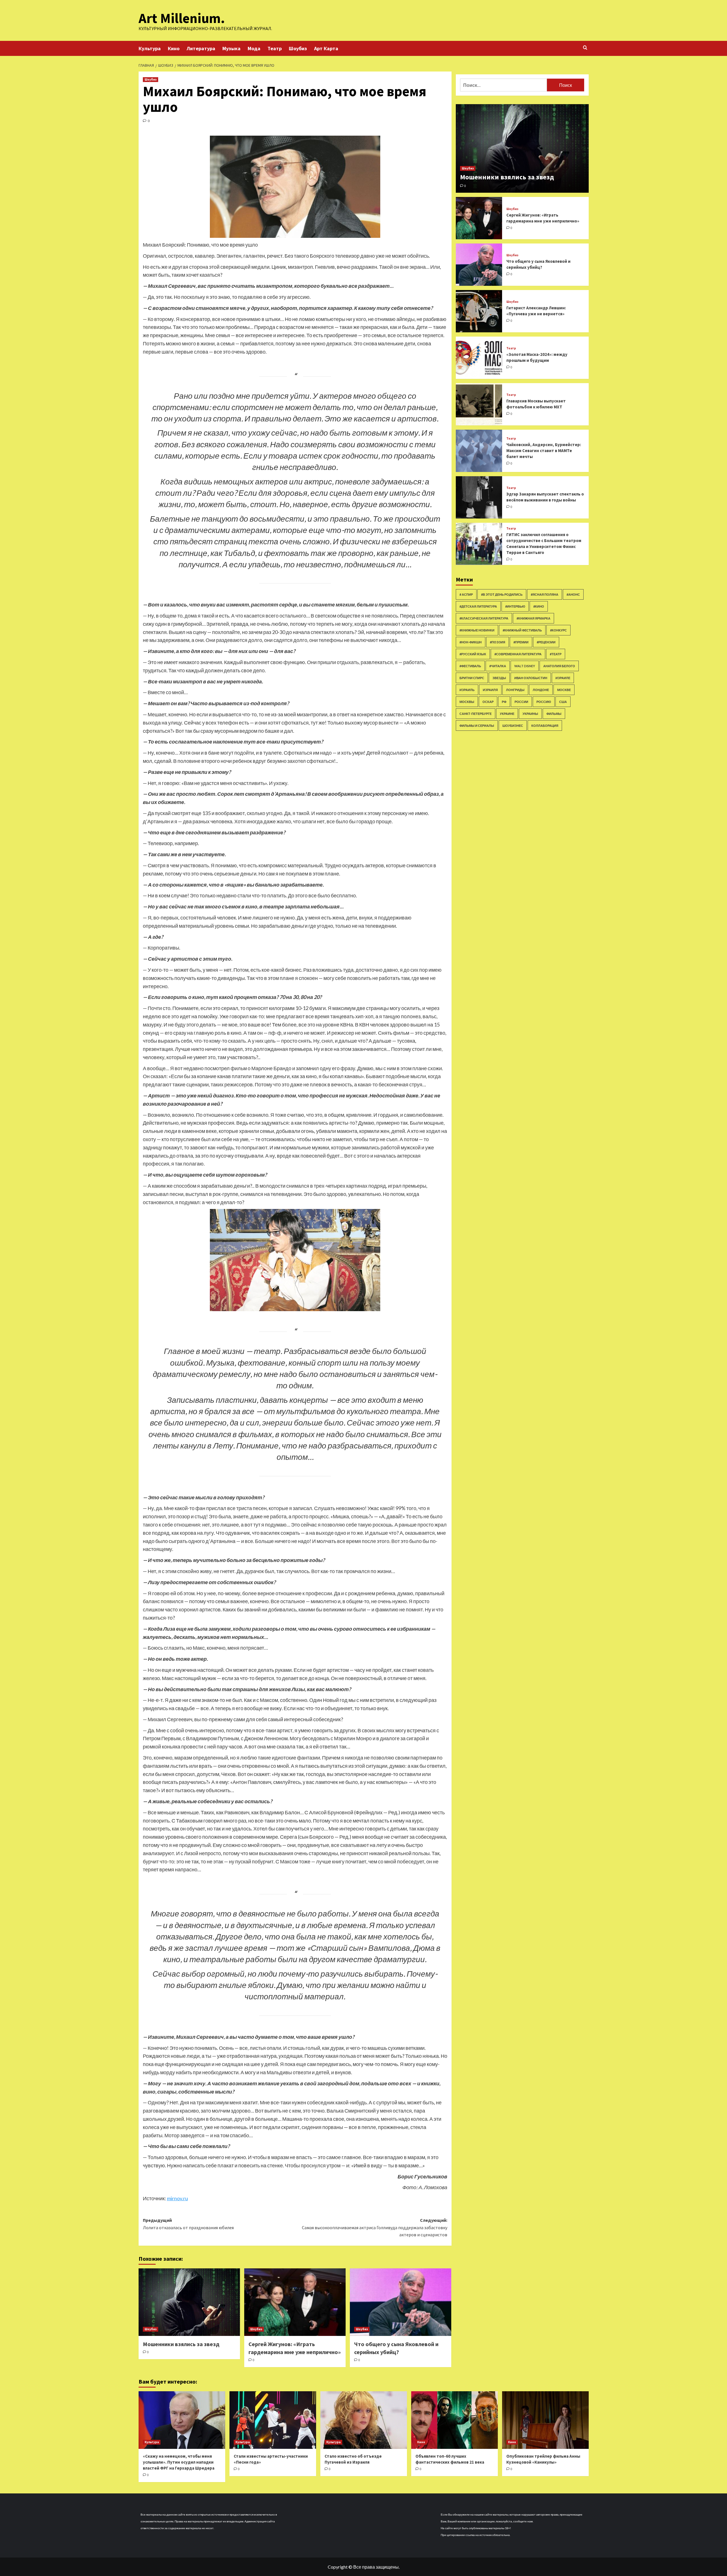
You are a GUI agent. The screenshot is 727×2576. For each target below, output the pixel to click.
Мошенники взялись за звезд (181, 2344)
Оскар (488, 701)
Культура (150, 48)
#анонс (573, 594)
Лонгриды (515, 689)
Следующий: (375, 2227)
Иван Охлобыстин (531, 678)
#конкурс (558, 630)
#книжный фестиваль (522, 630)
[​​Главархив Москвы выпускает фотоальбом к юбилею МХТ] (479, 404)
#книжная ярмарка (533, 618)
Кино (174, 48)
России (521, 701)
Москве (564, 689)
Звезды (499, 678)
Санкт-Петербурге (476, 713)
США (563, 701)
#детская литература (478, 606)
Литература (201, 48)
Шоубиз (298, 48)
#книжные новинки (477, 630)
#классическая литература (484, 618)
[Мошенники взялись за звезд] (189, 2302)
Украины (530, 713)
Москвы (467, 701)
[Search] (585, 48)
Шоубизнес (513, 725)
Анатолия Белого (559, 666)
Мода (254, 48)
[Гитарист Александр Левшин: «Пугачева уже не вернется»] (479, 311)
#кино (539, 606)
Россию (544, 701)
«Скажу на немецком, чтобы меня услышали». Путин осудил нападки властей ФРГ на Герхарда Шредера (179, 2462)
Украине (507, 713)
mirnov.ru (177, 2198)
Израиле (563, 678)
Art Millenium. (182, 18)
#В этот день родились (502, 594)
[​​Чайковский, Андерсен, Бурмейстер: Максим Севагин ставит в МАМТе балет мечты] (479, 451)
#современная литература (518, 654)
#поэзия (498, 642)
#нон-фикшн (471, 642)
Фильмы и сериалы (477, 725)
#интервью (515, 606)
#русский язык (473, 654)
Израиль (467, 689)
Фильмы (554, 713)
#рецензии (546, 642)
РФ (504, 701)
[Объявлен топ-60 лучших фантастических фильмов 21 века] (455, 2420)
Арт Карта (326, 48)
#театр (556, 654)
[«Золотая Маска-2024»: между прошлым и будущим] (479, 358)
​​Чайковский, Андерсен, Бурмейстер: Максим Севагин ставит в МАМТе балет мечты (544, 450)
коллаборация (545, 725)
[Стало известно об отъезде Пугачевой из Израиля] (364, 2420)
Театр (275, 48)
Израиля (490, 689)
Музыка (231, 48)
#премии (521, 642)
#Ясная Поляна (545, 594)
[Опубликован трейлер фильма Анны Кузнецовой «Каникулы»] (545, 2420)
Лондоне (541, 689)
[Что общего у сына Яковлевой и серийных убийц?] (401, 2302)
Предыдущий (188, 2224)
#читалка (498, 666)
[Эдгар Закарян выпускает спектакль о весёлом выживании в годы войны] (479, 497)
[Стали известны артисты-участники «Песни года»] (273, 2420)
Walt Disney (525, 666)
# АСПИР (466, 594)
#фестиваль (470, 666)
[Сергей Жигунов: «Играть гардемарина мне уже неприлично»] (295, 2302)
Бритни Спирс (472, 678)
